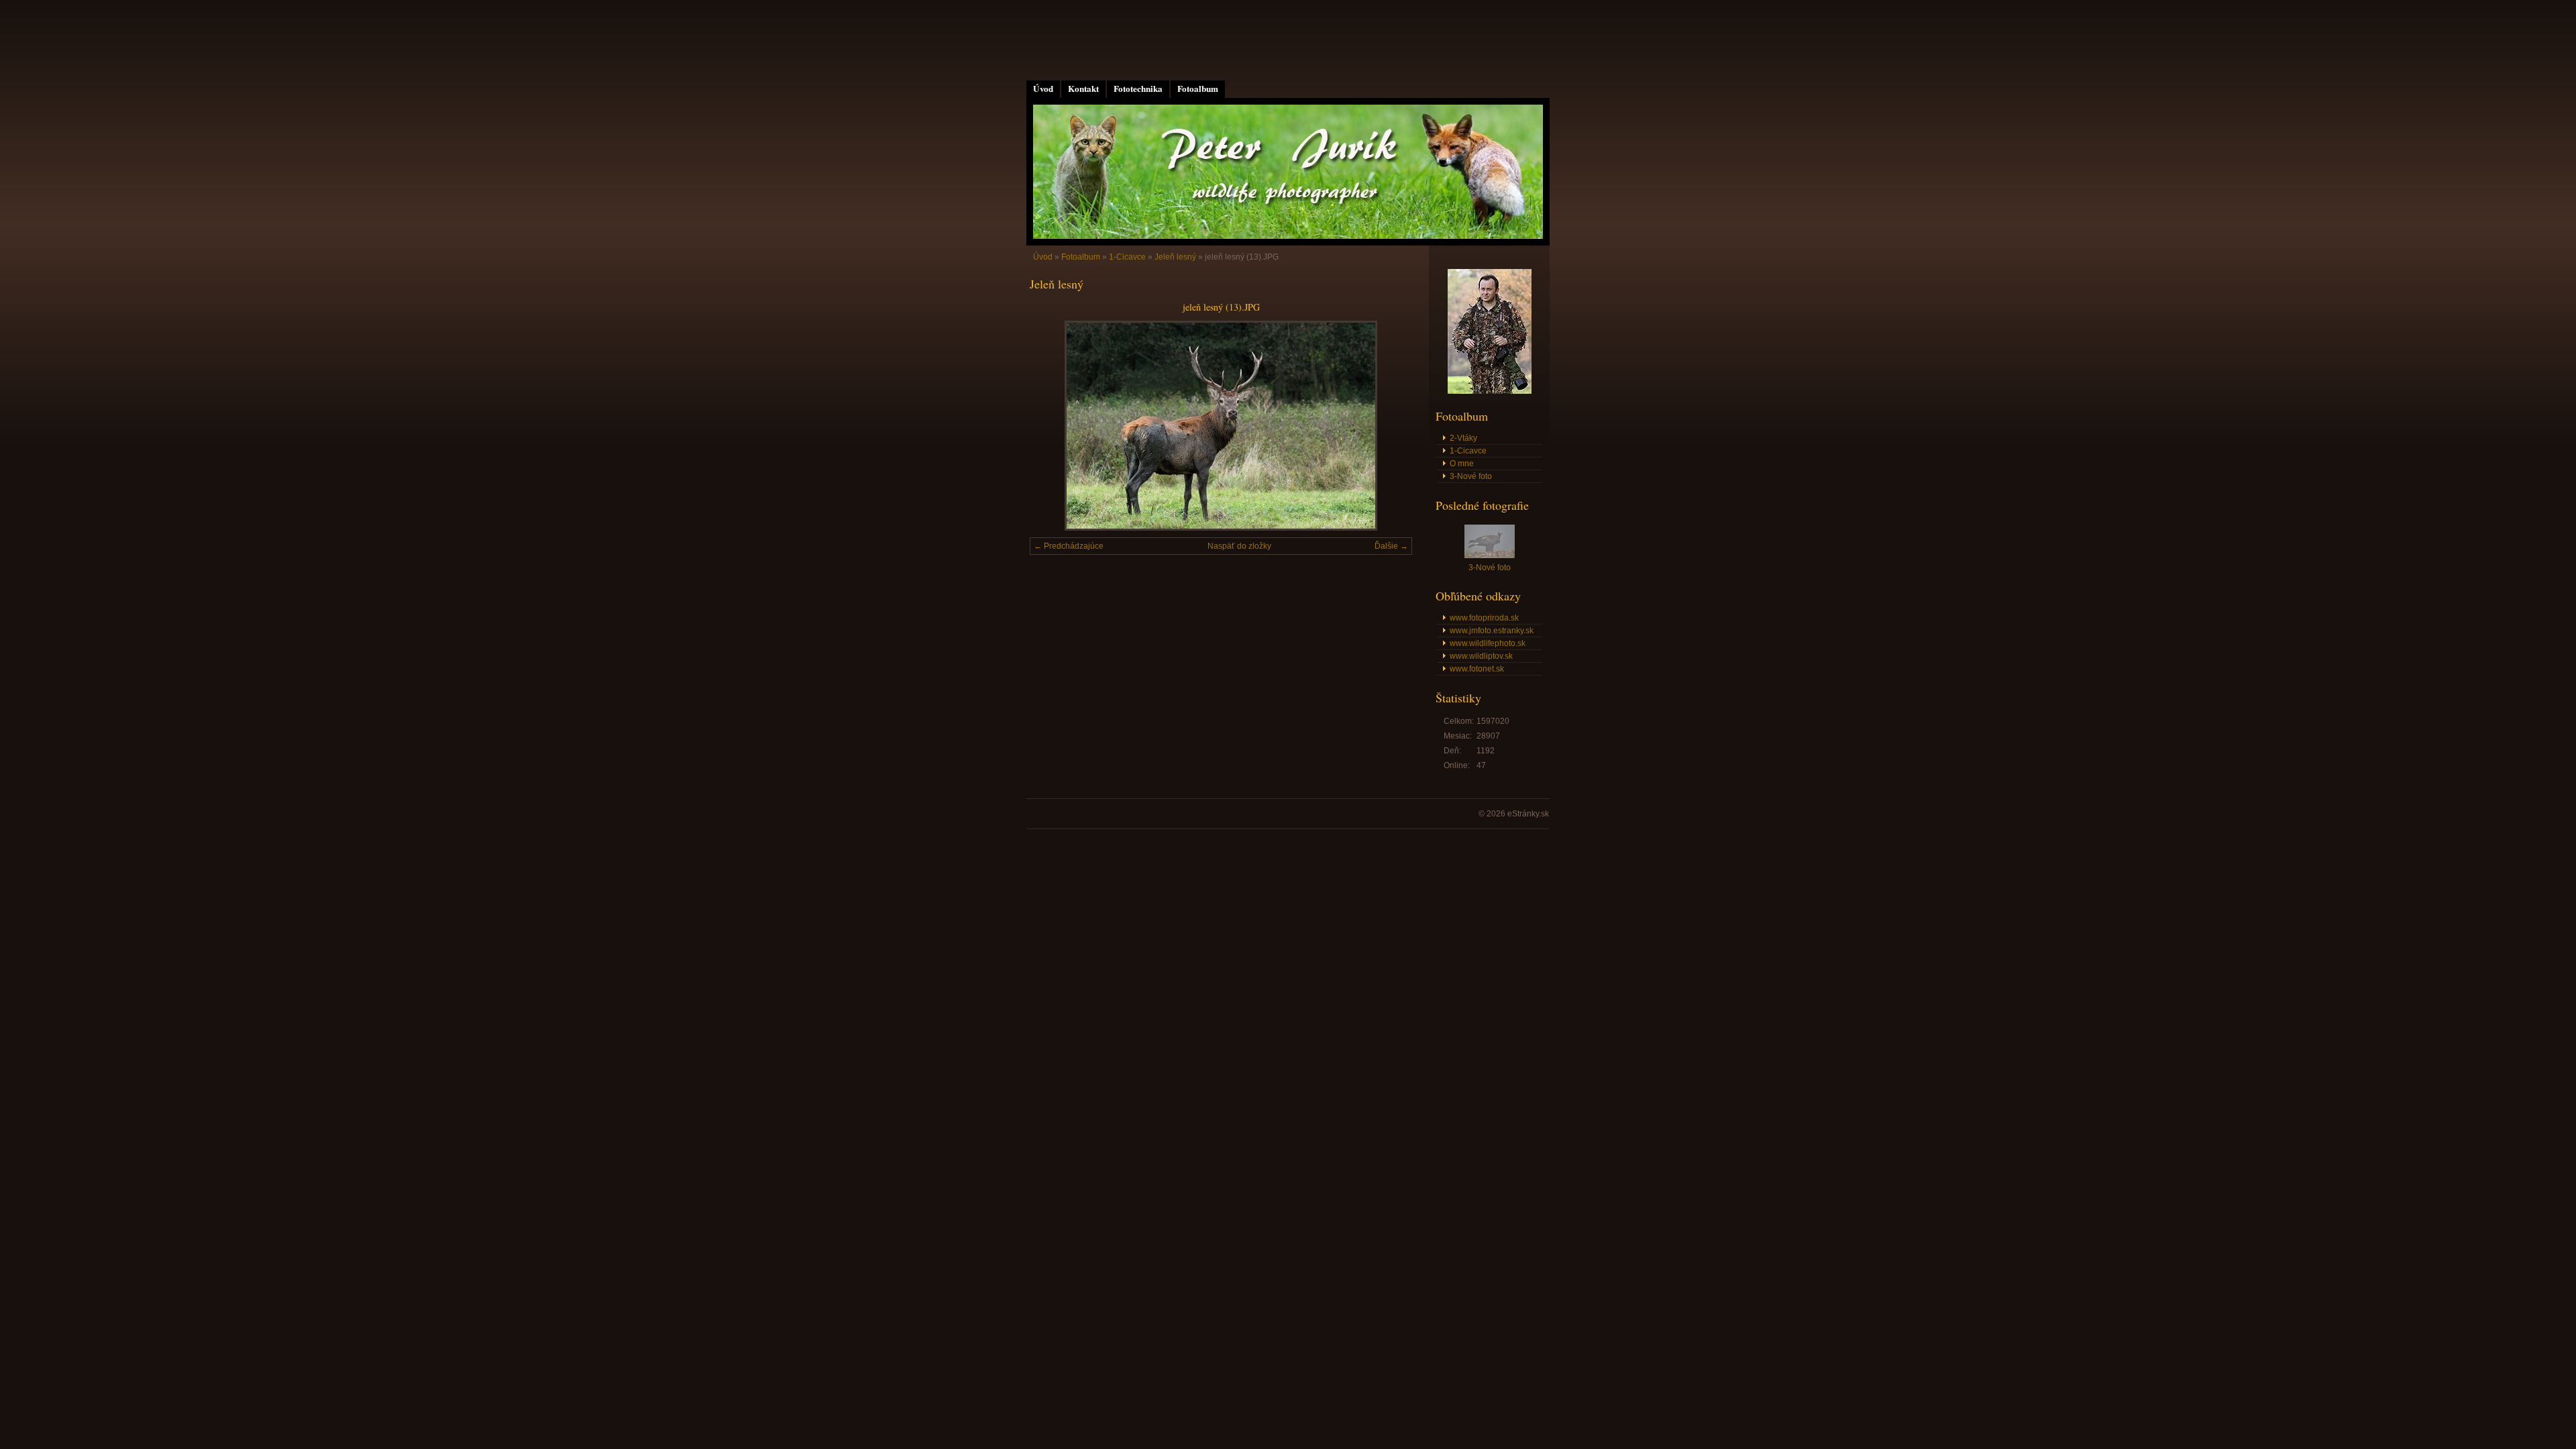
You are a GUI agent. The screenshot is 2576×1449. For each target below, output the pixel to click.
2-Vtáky (1463, 438)
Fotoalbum (1198, 89)
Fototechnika (1138, 89)
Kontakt (1083, 89)
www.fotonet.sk (1477, 669)
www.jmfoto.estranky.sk (1492, 631)
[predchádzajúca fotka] (1052, 426)
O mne (1462, 464)
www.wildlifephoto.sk (1488, 643)
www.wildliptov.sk (1481, 656)
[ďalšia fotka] (1390, 426)
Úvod (1043, 89)
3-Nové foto (1471, 476)
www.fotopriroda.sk (1484, 618)
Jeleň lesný (1175, 257)
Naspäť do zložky (1239, 546)
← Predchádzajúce (1069, 546)
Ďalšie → (1391, 546)
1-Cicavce (1127, 257)
